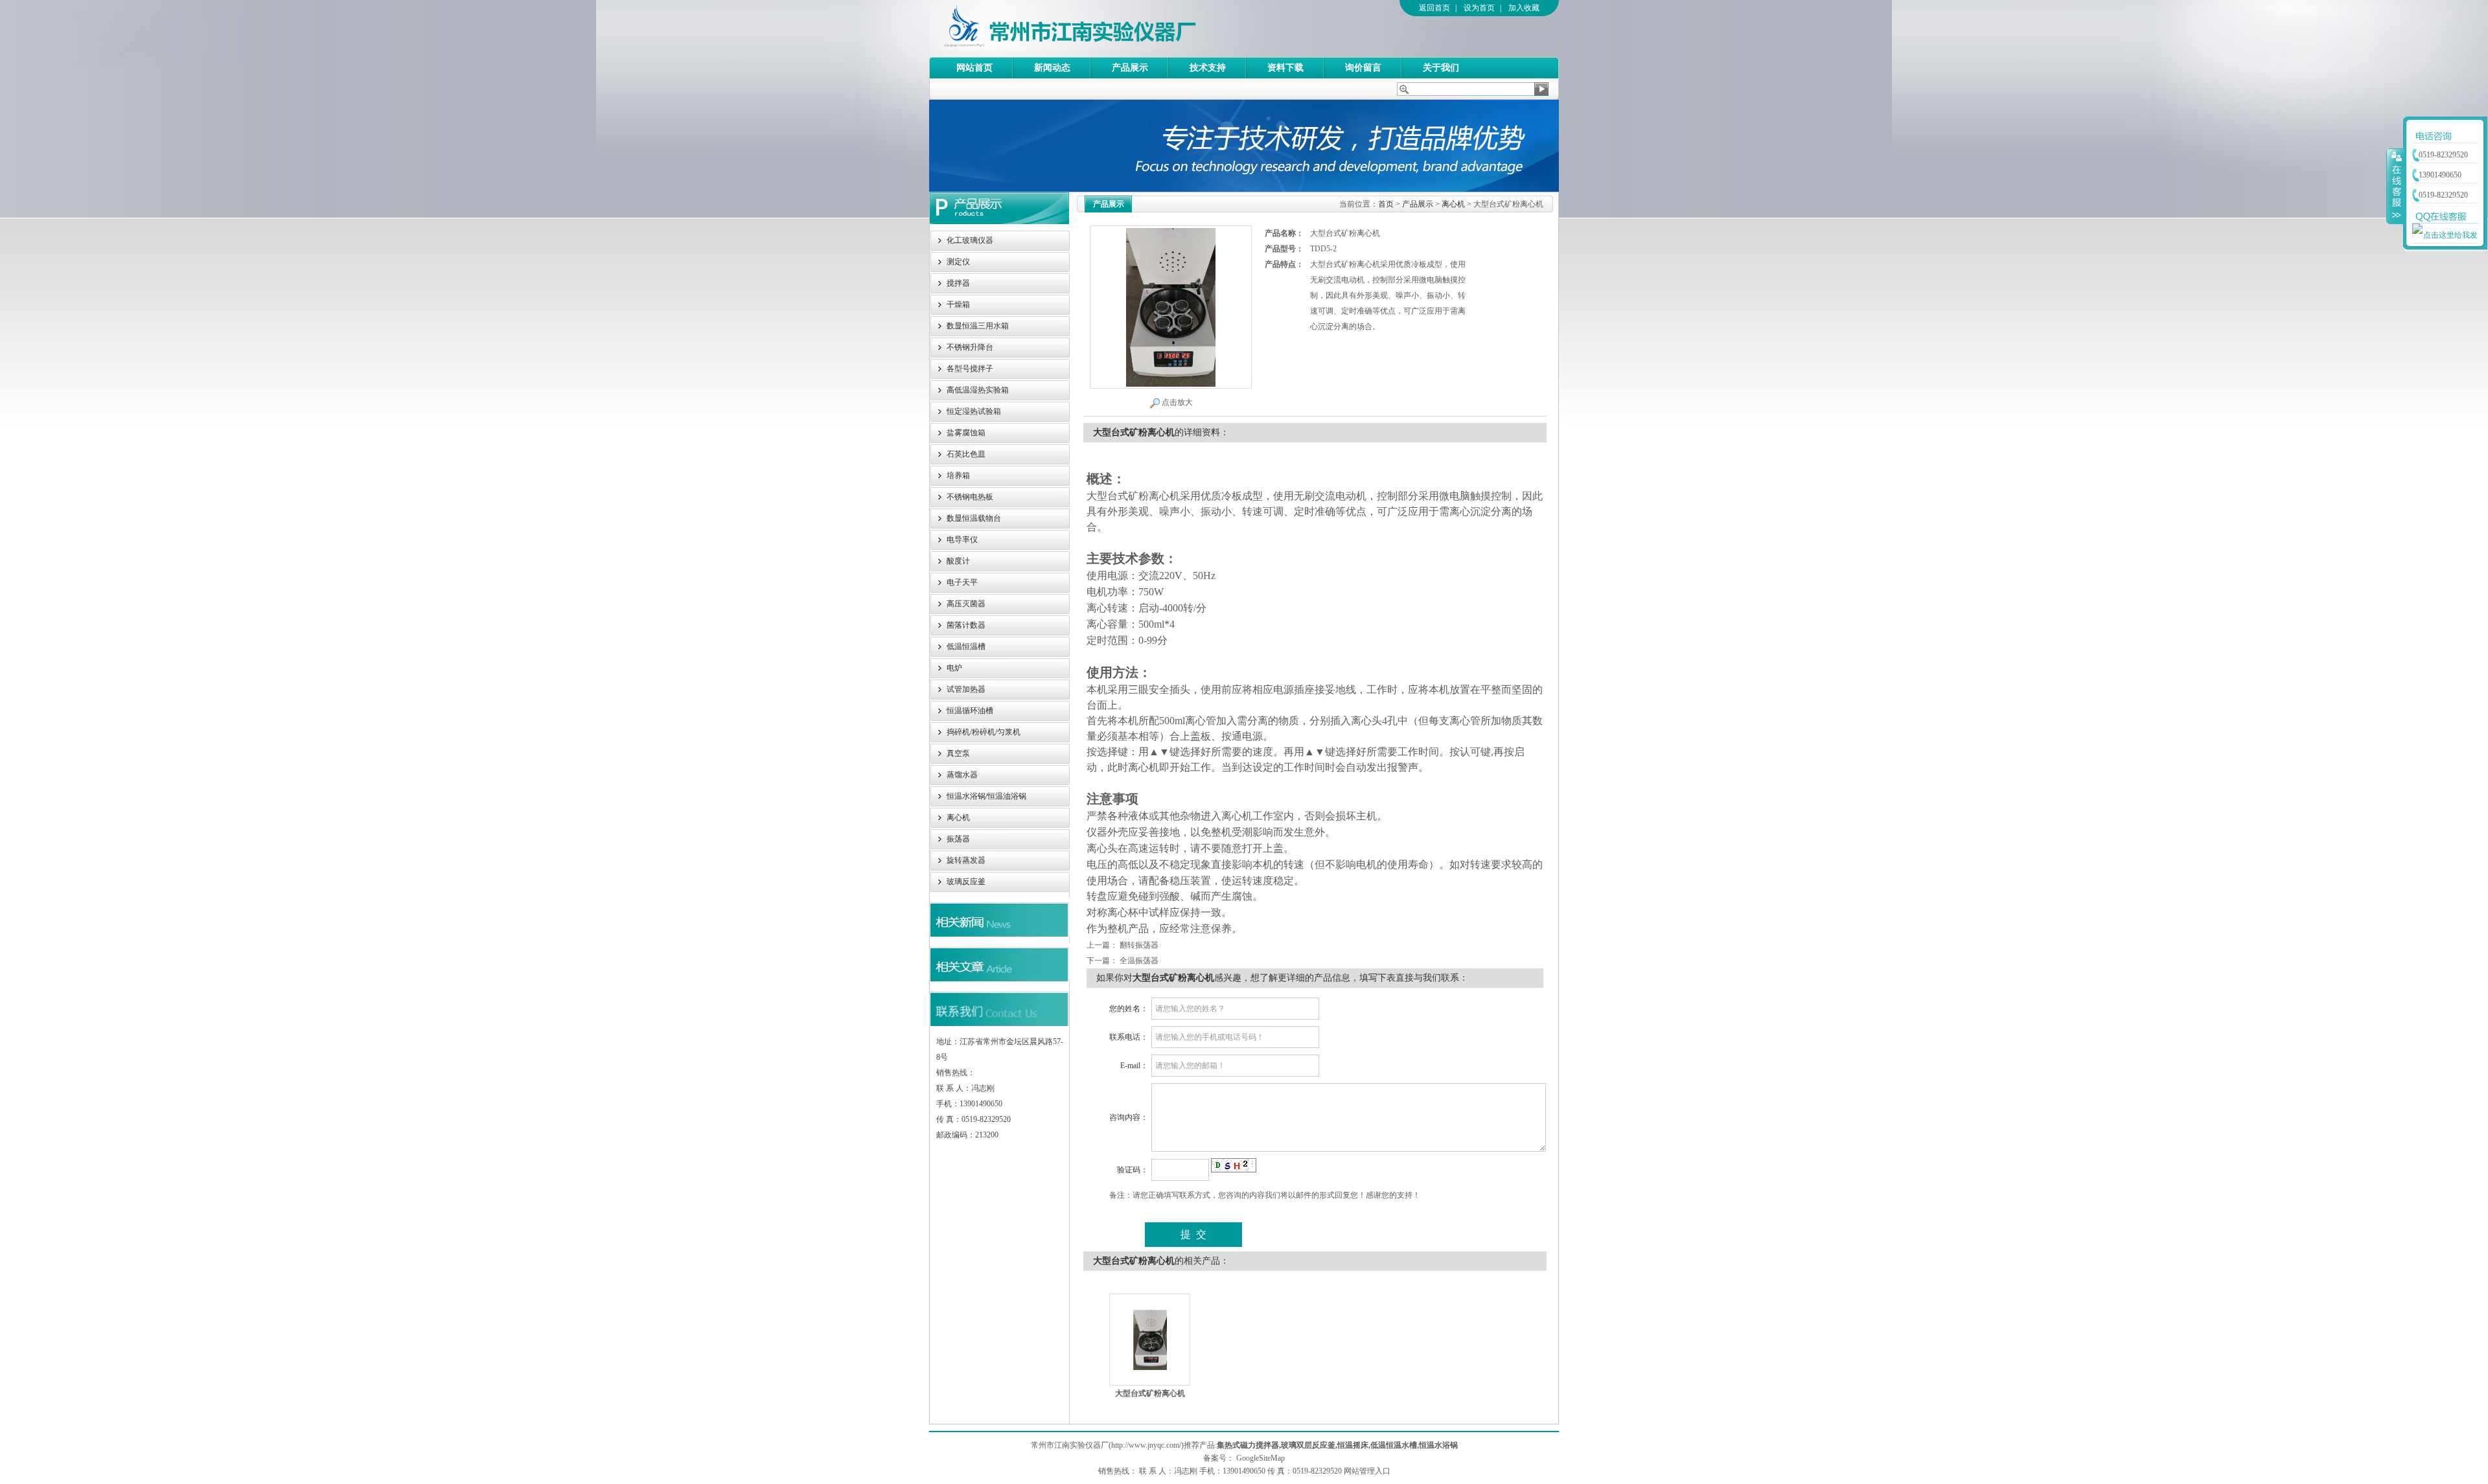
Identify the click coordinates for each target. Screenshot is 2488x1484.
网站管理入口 (1367, 1471)
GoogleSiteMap (1261, 1458)
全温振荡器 (1139, 961)
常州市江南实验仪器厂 (1107, 29)
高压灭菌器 (966, 604)
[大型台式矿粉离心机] (1150, 1339)
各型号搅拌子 (970, 369)
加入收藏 (1524, 8)
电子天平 (962, 582)
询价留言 (1363, 68)
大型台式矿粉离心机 (1150, 1393)
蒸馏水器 (962, 775)
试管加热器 (966, 689)
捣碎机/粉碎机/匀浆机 (984, 732)
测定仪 (958, 262)
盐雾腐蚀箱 (966, 433)
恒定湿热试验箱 (974, 411)
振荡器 (958, 839)
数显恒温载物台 (974, 518)
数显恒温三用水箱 (978, 326)
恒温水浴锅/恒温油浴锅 (986, 796)
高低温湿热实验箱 (978, 390)
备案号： (1219, 1458)
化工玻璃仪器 (970, 240)
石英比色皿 (966, 454)
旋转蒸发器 (966, 860)
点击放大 (1177, 402)
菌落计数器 (966, 625)
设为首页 (1479, 8)
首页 (1386, 204)
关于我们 (1441, 68)
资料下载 (1285, 68)
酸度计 (958, 561)
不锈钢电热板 (970, 497)
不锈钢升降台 (970, 347)
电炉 (954, 668)
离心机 (958, 817)
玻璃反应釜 (966, 882)
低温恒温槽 (966, 646)
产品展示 (1130, 68)
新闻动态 (1052, 68)
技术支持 (1208, 68)
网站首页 (974, 68)
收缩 (2395, 186)
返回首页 (1434, 8)
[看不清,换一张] (1234, 1169)
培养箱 (958, 475)
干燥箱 (958, 304)
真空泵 (958, 753)
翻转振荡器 (1139, 945)
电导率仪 (962, 540)
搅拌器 (958, 283)
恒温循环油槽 (970, 711)
